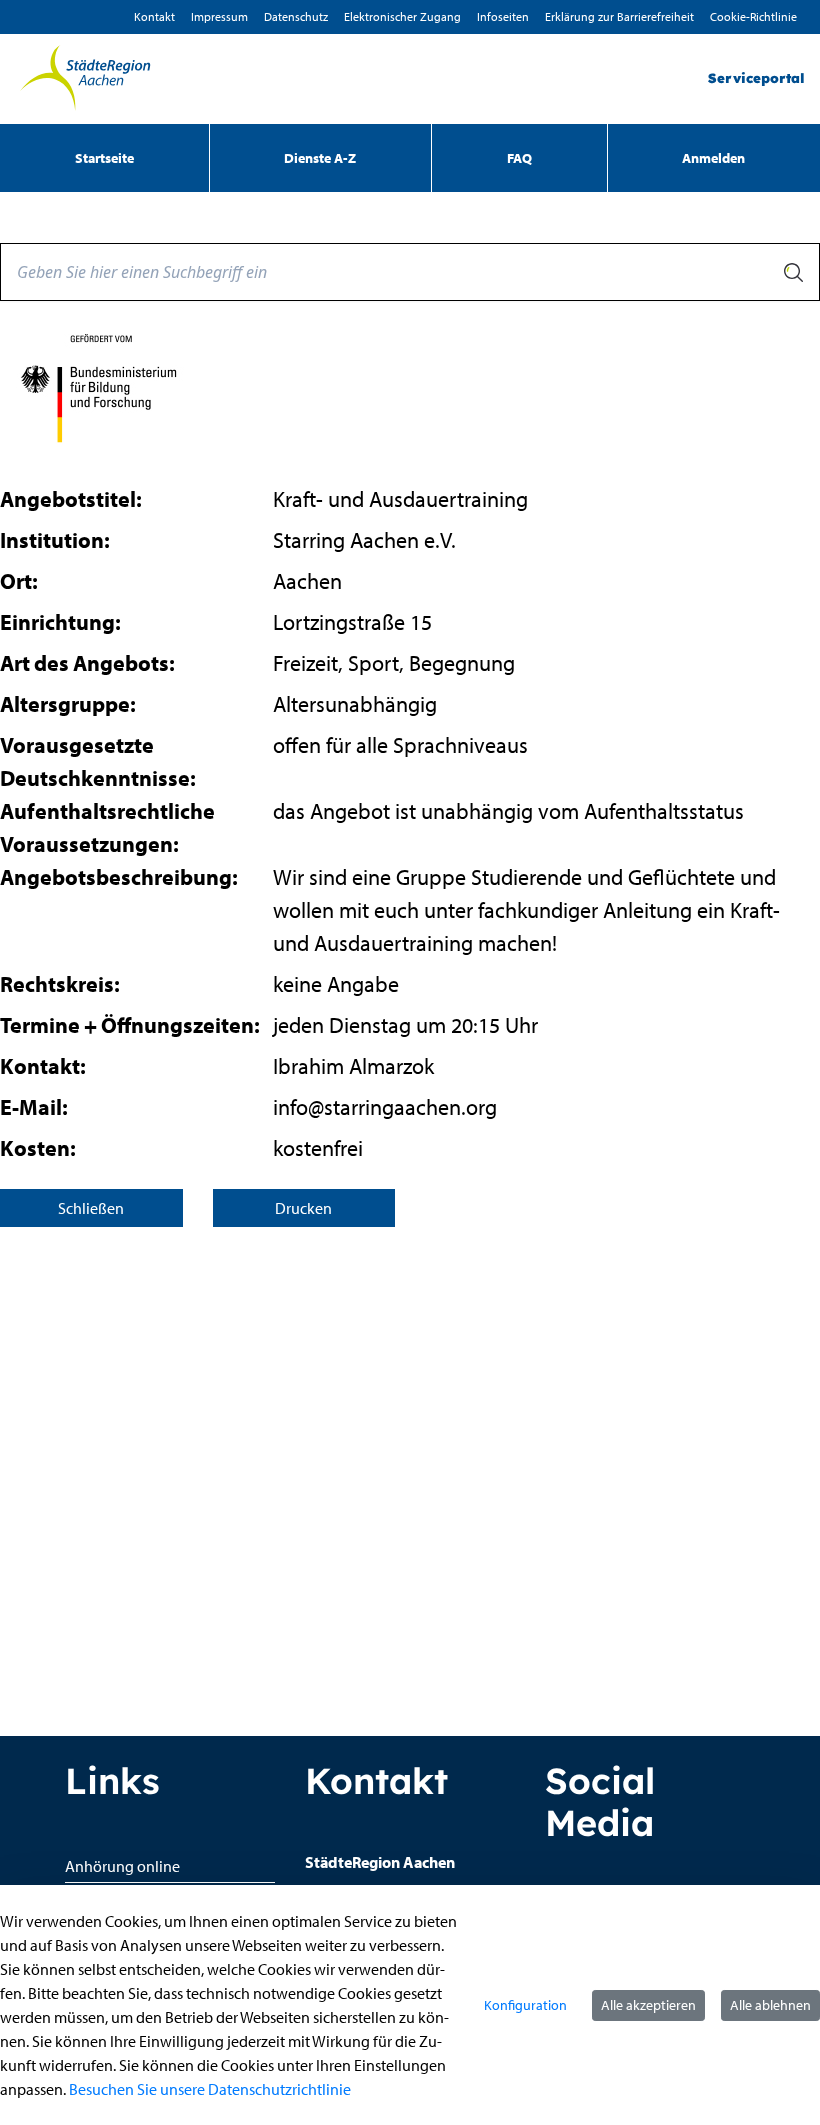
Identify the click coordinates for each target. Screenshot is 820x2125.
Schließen (91, 1208)
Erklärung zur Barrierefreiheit (619, 16)
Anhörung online (122, 1866)
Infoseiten (503, 16)
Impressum (219, 16)
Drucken (303, 1208)
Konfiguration (525, 2005)
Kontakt (154, 16)
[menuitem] (104, 158)
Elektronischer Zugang (402, 16)
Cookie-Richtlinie (753, 16)
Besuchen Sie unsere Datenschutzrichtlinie (210, 2089)
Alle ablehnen (770, 2005)
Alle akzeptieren (648, 2005)
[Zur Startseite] (85, 79)
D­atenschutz (296, 16)
